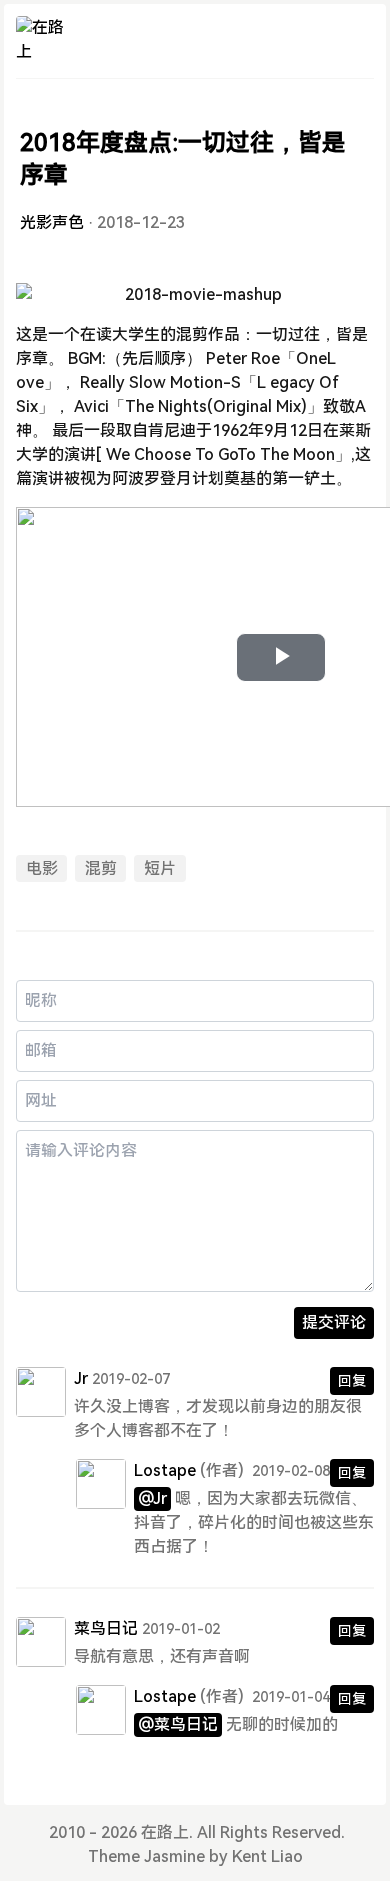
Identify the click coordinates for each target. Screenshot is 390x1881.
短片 (160, 868)
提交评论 (334, 1322)
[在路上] (41, 41)
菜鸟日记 (106, 1628)
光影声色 (52, 222)
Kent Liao (267, 1856)
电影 (42, 868)
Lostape (165, 1470)
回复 (352, 1381)
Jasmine (174, 1856)
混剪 (101, 868)
